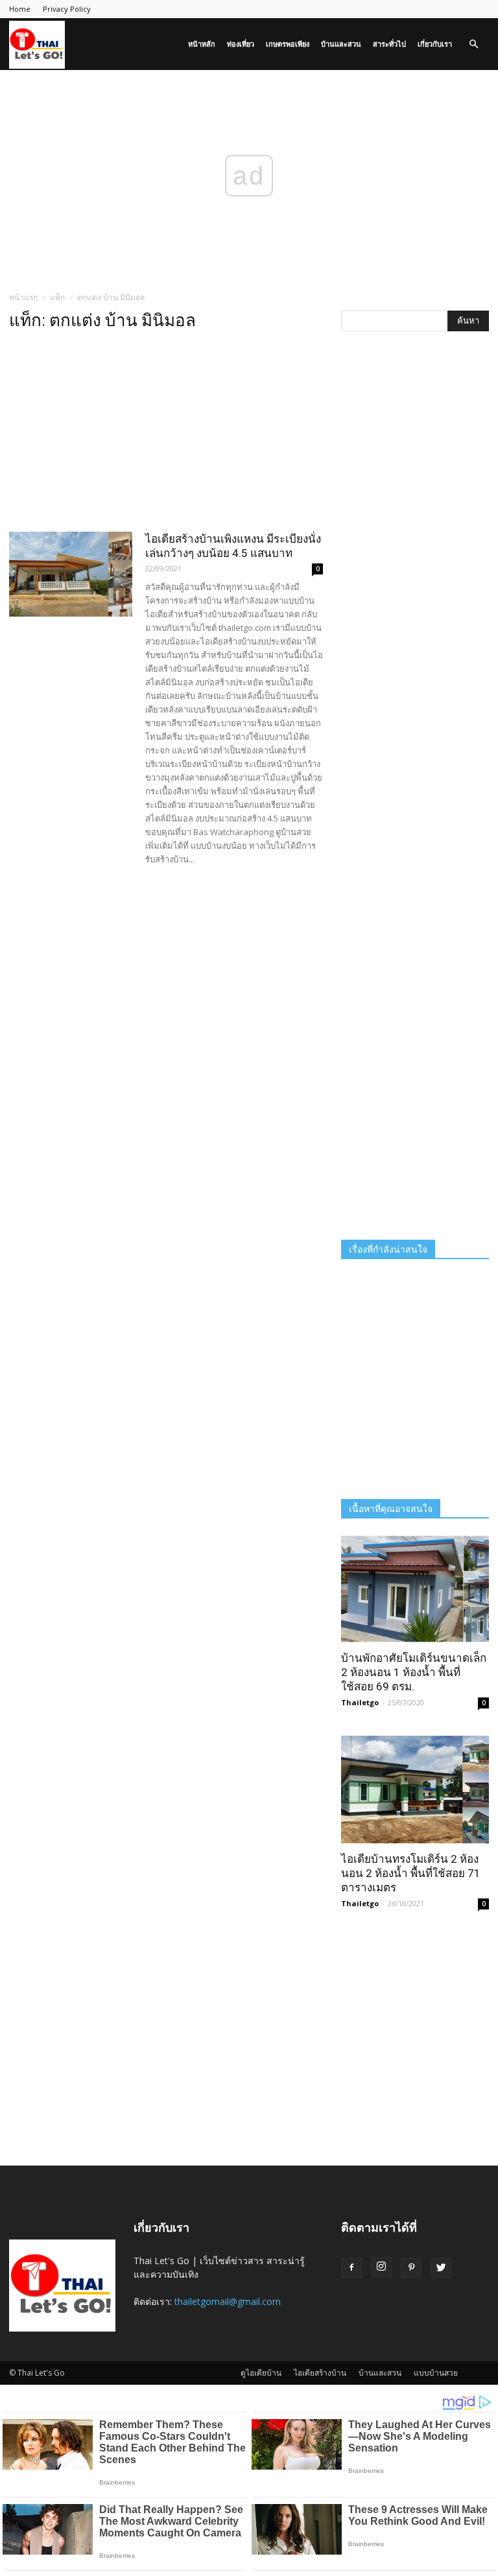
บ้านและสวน (341, 44)
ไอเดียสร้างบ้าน (320, 2373)
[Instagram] (381, 2267)
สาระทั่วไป (389, 44)
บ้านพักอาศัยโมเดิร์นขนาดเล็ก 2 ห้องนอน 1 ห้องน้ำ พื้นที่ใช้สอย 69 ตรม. (414, 1672)
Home (20, 9)
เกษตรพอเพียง (288, 44)
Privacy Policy (67, 9)
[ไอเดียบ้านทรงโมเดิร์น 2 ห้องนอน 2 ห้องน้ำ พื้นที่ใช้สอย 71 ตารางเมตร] (415, 1789)
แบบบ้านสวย (436, 2373)
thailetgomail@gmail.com (228, 2301)
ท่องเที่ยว (241, 44)
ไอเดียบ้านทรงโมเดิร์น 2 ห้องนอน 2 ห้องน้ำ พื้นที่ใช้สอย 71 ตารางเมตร (411, 1873)
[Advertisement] (166, 435)
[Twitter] (441, 2268)
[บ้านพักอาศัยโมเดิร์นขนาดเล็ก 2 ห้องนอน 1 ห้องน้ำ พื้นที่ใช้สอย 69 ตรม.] (415, 1589)
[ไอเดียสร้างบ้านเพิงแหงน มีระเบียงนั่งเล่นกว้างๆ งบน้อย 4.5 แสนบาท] (71, 574)
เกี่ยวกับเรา (435, 44)
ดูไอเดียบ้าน (261, 2373)
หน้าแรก (23, 297)
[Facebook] (351, 2268)
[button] (473, 44)
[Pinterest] (411, 2268)
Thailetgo (360, 1702)
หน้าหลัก (202, 44)
